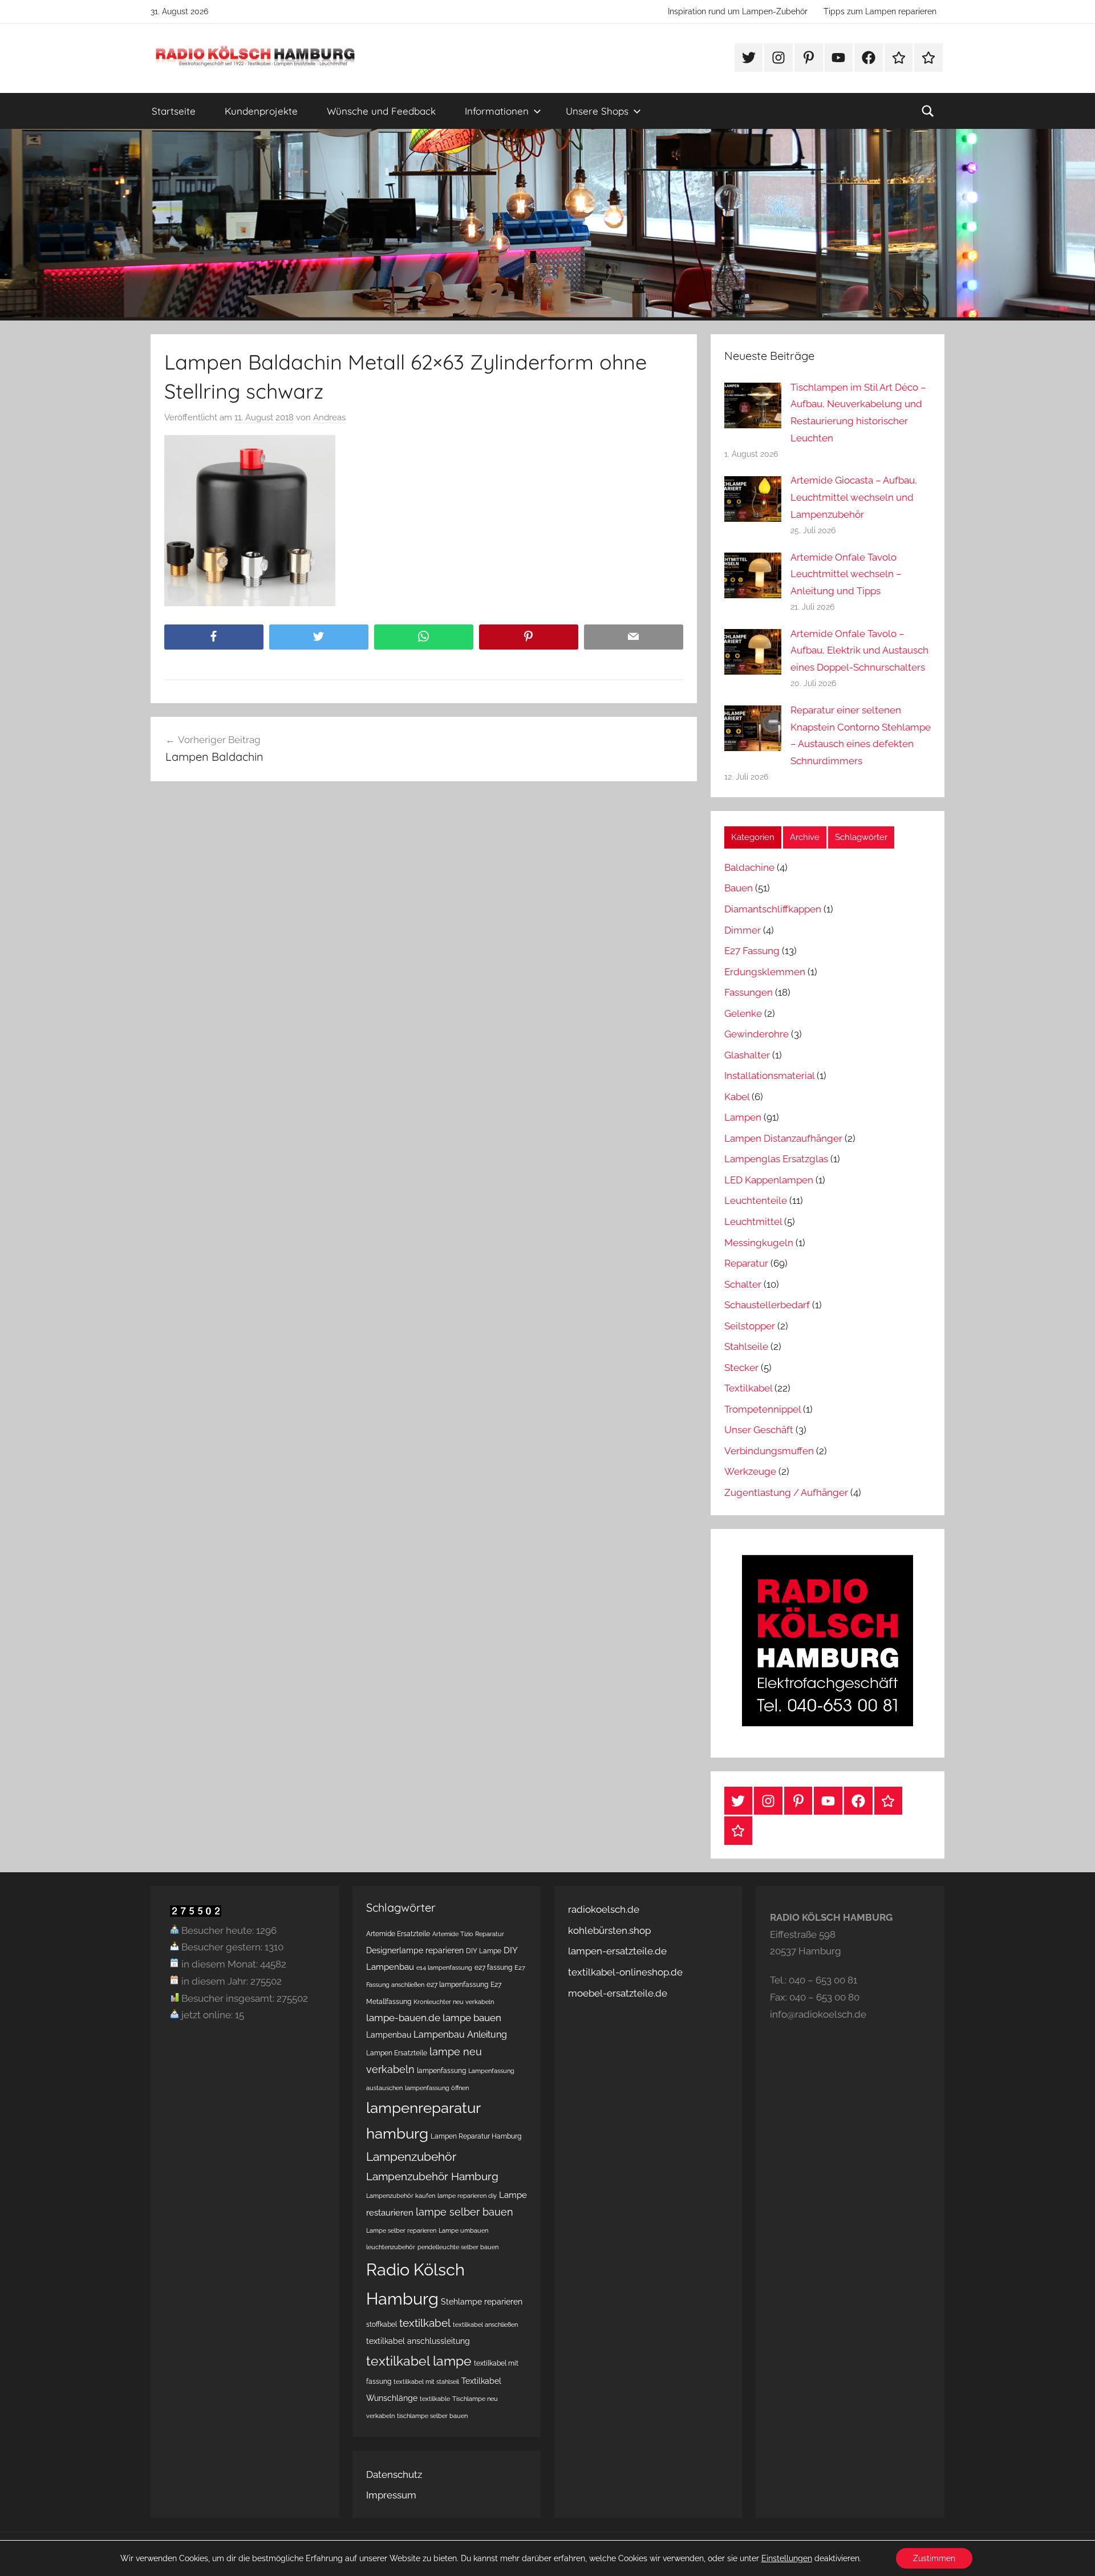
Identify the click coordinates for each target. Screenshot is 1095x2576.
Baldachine (749, 867)
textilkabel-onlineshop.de (625, 1972)
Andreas (329, 417)
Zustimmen (934, 2558)
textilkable (435, 2399)
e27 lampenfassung (457, 1984)
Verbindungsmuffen (769, 1451)
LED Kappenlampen (769, 1180)
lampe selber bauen (465, 2212)
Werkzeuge (750, 1471)
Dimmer (743, 930)
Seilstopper (750, 1326)
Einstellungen (787, 2558)
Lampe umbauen (463, 2230)
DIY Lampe (484, 1951)
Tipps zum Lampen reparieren (880, 11)
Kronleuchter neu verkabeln (454, 2002)
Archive (805, 837)
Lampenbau (389, 2035)
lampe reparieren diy (467, 2196)
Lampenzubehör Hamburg (432, 2177)
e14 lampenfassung (444, 1968)
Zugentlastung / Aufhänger (786, 1492)
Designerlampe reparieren (415, 1950)
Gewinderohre (757, 1034)
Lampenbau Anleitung (460, 2035)
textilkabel (425, 2323)
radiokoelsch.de (604, 1909)
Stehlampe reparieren (482, 2302)
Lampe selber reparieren (401, 2230)
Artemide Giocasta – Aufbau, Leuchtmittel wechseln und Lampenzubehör (854, 497)
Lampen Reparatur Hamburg (476, 2136)
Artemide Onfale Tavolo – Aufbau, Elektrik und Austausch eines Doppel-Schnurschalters (859, 651)
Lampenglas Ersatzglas (776, 1159)
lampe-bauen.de (403, 2018)
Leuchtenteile (756, 1200)
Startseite (174, 111)
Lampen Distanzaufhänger (783, 1138)
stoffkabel (382, 2324)
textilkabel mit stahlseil (426, 2382)
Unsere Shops (597, 111)
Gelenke (743, 1013)
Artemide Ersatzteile (398, 1934)
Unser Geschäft (759, 1430)
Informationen (497, 111)
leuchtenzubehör (391, 2247)
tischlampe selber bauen (432, 2416)
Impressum (391, 2495)
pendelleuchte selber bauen (458, 2247)
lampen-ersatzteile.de (617, 1951)
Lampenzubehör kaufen (401, 2196)
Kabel (737, 1097)
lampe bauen (472, 2018)
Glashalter (747, 1055)
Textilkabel (748, 1388)
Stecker (741, 1368)
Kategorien (753, 837)
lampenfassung (441, 2070)
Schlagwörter (861, 837)
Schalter (743, 1284)
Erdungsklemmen (765, 972)
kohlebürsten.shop (609, 1930)
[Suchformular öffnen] (928, 111)
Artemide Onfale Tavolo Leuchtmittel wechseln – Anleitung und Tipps (846, 574)
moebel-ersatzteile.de (618, 1993)
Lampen (743, 1117)
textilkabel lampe (419, 2361)
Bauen (739, 888)
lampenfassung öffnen (437, 2088)
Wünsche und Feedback (381, 111)
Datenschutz (394, 2474)
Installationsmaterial (769, 1076)
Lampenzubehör (411, 2157)
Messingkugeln (759, 1243)
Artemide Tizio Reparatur (468, 1934)
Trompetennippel (763, 1409)
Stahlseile (746, 1346)
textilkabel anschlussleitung (418, 2341)
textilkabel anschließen (485, 2325)
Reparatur (746, 1263)
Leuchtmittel (753, 1222)
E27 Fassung (752, 951)
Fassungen (749, 992)
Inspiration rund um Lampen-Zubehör (738, 11)
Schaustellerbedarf (767, 1305)
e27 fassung (493, 1967)
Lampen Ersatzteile (397, 2053)
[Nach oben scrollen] (1073, 2554)
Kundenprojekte (261, 111)
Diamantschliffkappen (773, 909)
